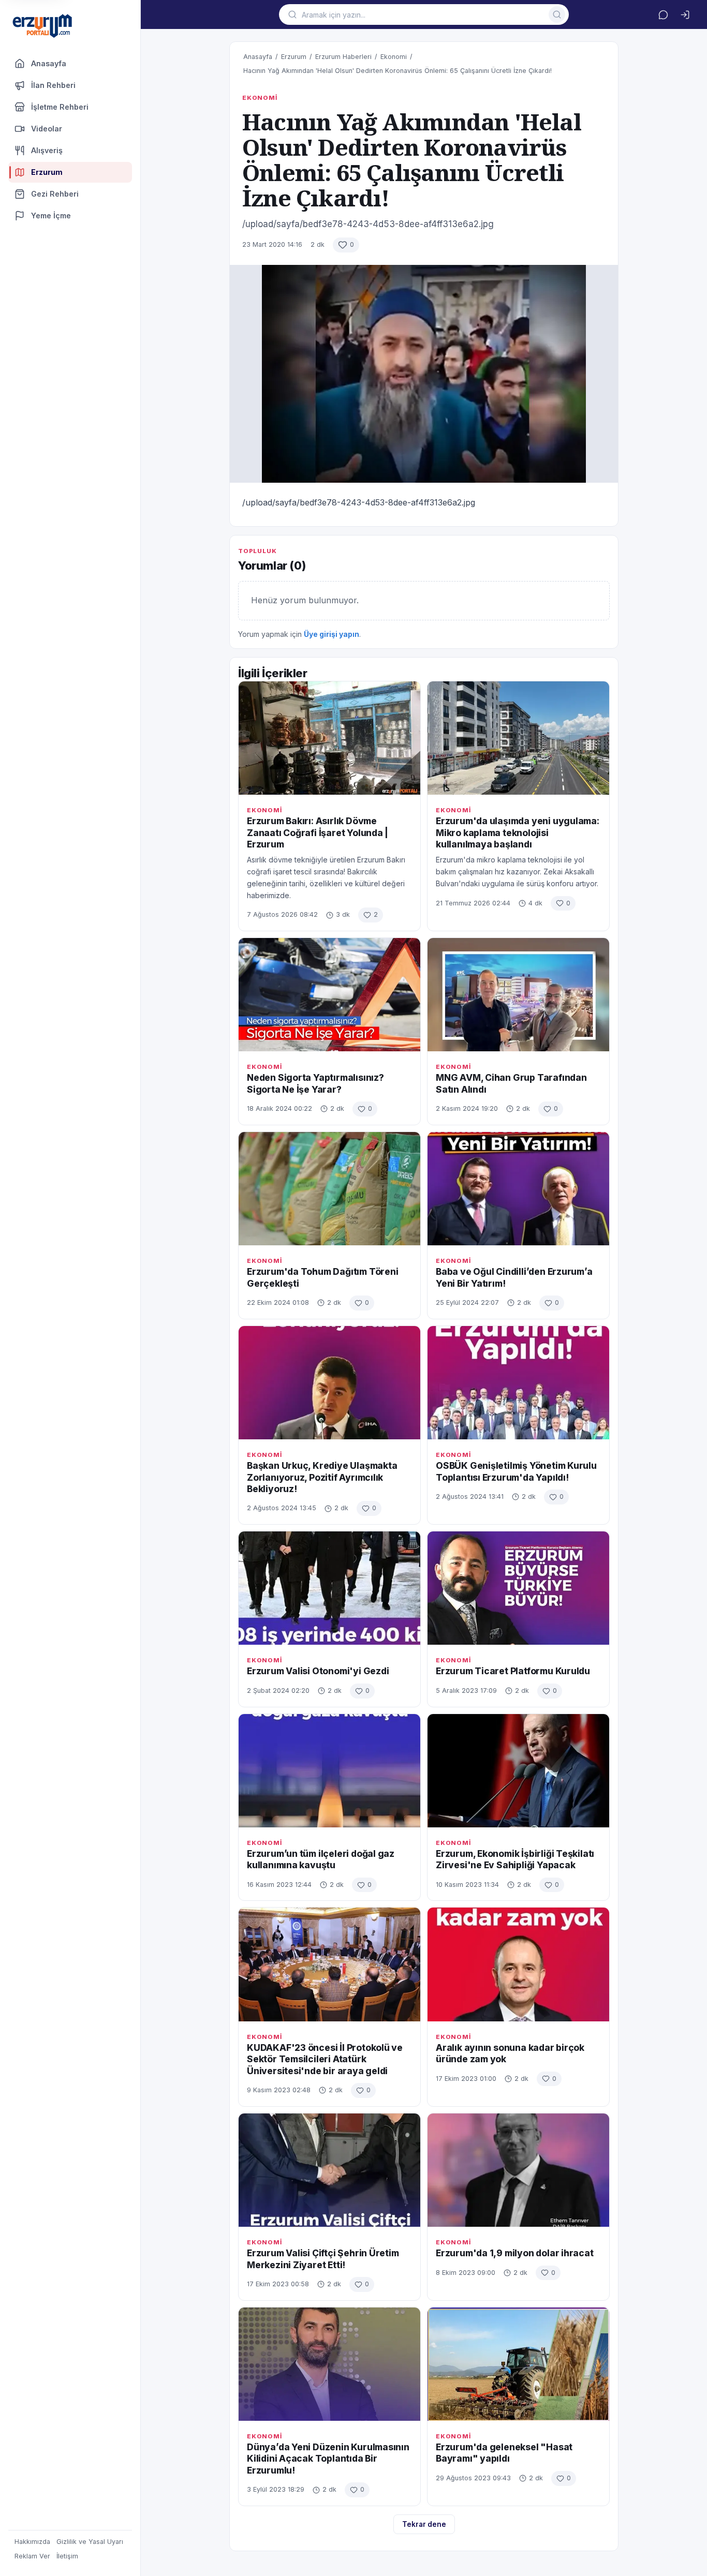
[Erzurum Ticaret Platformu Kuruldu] (518, 1588)
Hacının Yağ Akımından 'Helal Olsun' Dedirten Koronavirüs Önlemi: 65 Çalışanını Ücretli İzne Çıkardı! (397, 71)
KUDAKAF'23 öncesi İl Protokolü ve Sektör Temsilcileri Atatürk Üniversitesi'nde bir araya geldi (325, 2059)
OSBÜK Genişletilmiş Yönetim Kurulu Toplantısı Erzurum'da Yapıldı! (516, 1471)
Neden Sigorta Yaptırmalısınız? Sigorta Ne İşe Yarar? (315, 1083)
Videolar (47, 129)
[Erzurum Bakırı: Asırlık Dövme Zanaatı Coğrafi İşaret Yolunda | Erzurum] (329, 738)
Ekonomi (394, 57)
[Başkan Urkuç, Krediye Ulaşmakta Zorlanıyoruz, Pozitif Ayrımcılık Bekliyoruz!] (329, 1383)
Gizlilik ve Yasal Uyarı (90, 2542)
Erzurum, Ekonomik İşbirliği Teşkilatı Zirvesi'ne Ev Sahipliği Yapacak (515, 1859)
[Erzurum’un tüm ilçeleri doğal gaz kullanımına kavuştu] (329, 1771)
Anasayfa (49, 63)
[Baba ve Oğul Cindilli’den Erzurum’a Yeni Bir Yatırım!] (518, 1189)
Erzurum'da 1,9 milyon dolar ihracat (515, 2253)
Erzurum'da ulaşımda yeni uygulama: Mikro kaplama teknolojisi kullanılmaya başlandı (518, 832)
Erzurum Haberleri (343, 57)
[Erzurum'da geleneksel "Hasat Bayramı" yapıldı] (518, 2364)
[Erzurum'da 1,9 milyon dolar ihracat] (518, 2170)
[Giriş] (685, 14)
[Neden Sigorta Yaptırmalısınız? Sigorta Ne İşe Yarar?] (329, 995)
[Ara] (557, 14)
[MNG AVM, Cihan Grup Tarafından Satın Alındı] (518, 995)
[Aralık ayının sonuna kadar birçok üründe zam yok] (518, 1964)
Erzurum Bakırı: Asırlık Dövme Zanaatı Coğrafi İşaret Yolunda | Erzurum (318, 832)
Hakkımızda (32, 2542)
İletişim (67, 2556)
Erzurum (294, 57)
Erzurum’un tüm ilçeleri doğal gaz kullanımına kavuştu (321, 1859)
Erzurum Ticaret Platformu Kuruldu (513, 1671)
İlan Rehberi (53, 85)
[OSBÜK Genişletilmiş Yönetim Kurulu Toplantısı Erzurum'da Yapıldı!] (518, 1383)
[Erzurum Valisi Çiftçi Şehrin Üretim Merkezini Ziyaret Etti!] (329, 2170)
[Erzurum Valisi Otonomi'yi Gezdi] (329, 1588)
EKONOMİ (260, 98)
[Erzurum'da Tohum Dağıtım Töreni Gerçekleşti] (329, 1189)
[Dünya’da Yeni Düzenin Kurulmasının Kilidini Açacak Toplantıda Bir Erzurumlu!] (329, 2364)
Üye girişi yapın (332, 634)
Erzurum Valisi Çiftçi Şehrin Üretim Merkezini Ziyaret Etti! (323, 2259)
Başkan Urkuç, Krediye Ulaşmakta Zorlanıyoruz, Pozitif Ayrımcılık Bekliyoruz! (322, 1477)
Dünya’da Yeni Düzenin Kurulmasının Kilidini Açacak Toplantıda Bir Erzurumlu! (328, 2459)
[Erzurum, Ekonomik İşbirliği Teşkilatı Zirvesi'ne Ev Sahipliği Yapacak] (518, 1771)
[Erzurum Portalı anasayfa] (42, 27)
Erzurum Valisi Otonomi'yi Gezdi (318, 1671)
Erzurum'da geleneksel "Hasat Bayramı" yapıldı (504, 2453)
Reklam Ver (32, 2556)
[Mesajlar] (663, 14)
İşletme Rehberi (60, 107)
